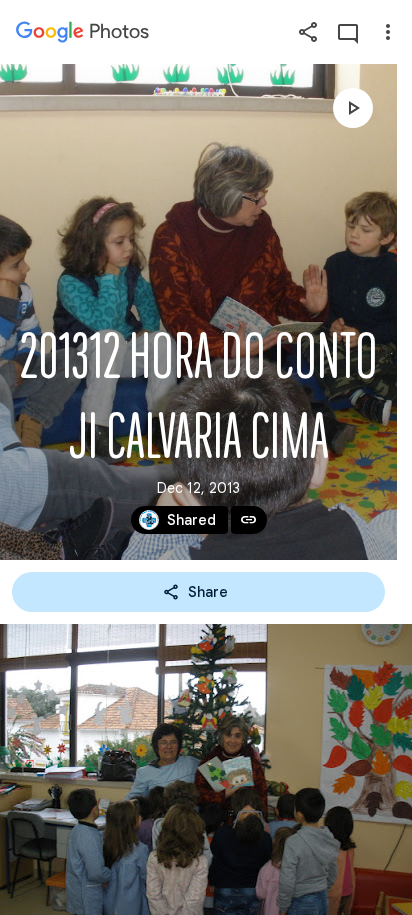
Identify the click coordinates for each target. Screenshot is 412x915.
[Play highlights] (353, 108)
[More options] (388, 32)
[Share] (308, 32)
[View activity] (348, 32)
